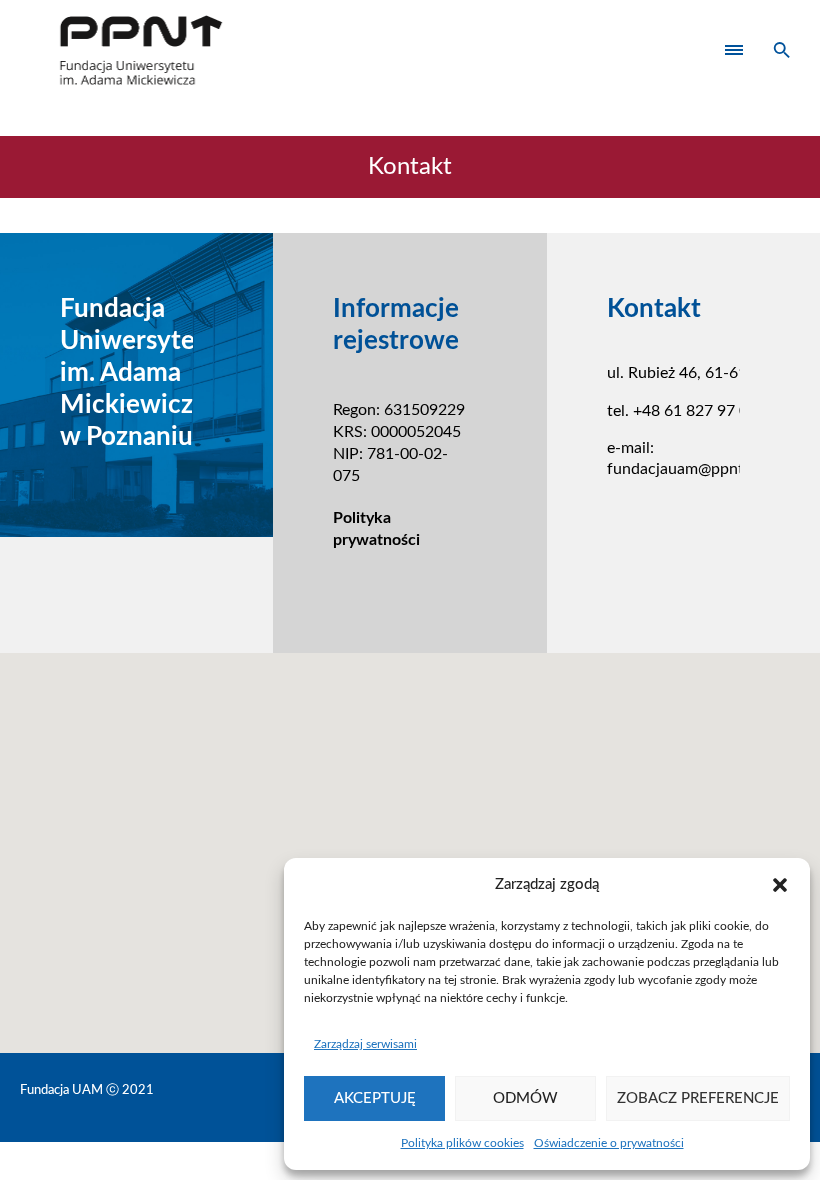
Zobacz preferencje (698, 1098)
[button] (780, 885)
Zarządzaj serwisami (365, 1044)
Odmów (525, 1098)
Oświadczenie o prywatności (609, 1143)
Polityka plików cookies (462, 1143)
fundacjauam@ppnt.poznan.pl (711, 469)
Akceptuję (375, 1098)
